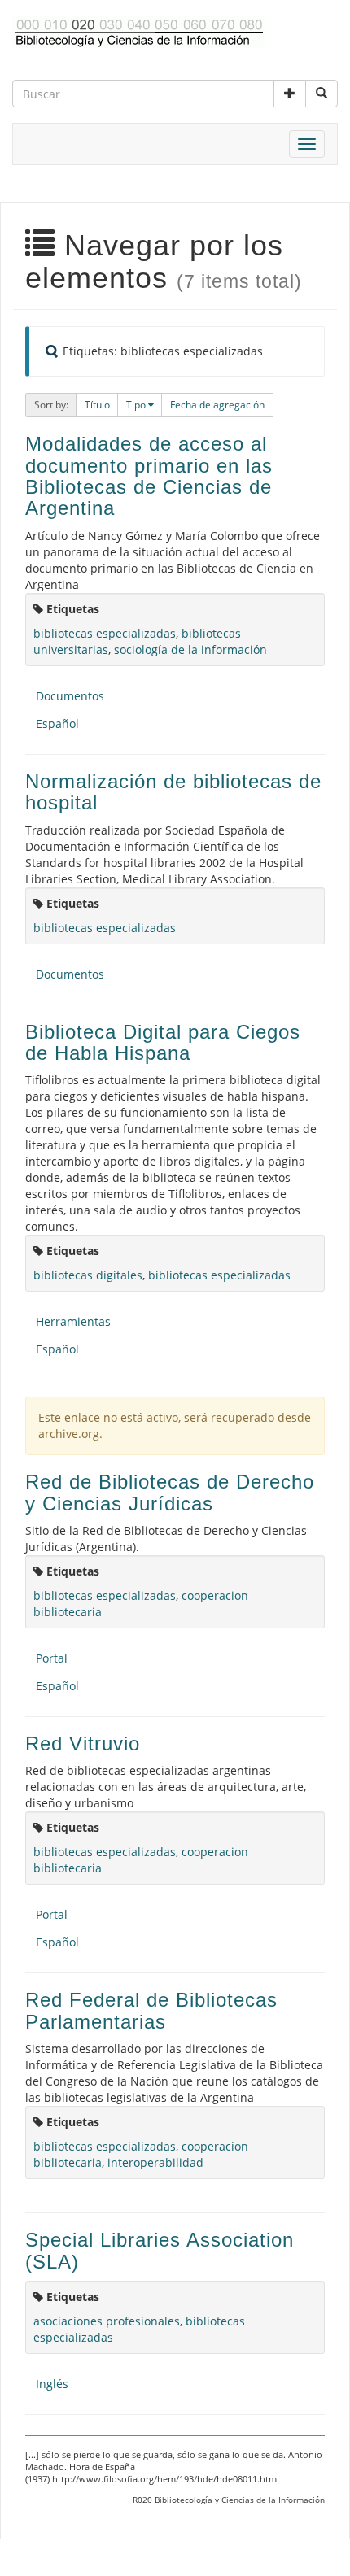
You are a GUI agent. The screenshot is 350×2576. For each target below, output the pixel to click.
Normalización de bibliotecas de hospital (173, 792)
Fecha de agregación (217, 405)
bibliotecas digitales (88, 1275)
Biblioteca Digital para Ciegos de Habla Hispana (163, 1042)
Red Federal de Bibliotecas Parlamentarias (151, 2010)
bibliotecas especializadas (105, 633)
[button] (290, 94)
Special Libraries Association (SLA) (160, 2250)
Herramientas (73, 1321)
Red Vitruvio (83, 1743)
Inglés (52, 2384)
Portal (52, 1658)
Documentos (70, 696)
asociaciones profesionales (107, 2321)
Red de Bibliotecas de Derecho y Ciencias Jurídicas (170, 1492)
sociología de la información (190, 649)
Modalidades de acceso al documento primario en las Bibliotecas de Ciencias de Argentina (149, 476)
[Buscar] (322, 94)
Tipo (137, 405)
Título (97, 405)
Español (57, 724)
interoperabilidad (155, 2162)
